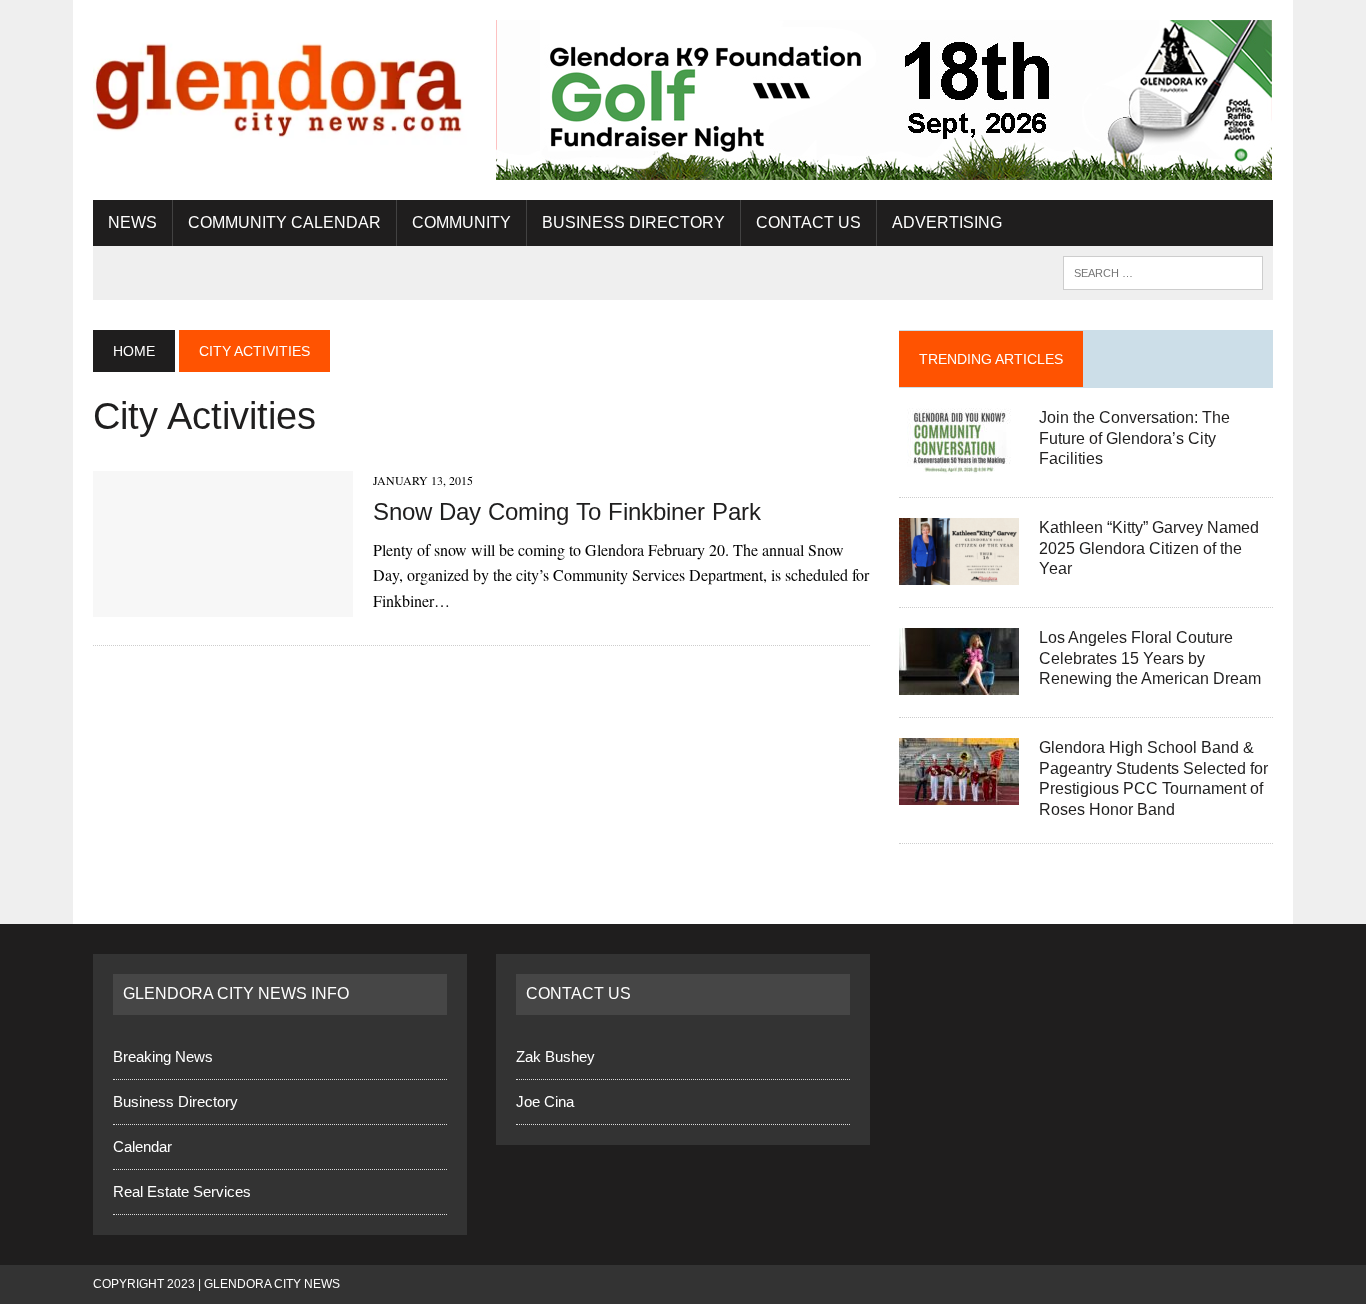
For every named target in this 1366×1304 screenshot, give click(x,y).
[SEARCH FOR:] (1163, 271)
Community (461, 222)
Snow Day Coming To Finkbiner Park (567, 511)
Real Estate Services (182, 1191)
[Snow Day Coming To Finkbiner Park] (223, 604)
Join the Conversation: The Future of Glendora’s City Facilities (1134, 438)
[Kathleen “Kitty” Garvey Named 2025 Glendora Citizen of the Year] (959, 571)
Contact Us (808, 222)
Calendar (142, 1146)
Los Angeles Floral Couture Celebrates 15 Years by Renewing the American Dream (1150, 658)
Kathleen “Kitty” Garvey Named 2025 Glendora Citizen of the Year (1149, 548)
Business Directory (633, 222)
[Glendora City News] (280, 82)
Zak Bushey (555, 1056)
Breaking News (163, 1056)
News (132, 222)
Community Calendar (284, 222)
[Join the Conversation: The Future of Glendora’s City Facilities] (959, 461)
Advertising (947, 222)
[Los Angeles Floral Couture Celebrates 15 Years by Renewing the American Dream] (959, 681)
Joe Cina (545, 1101)
